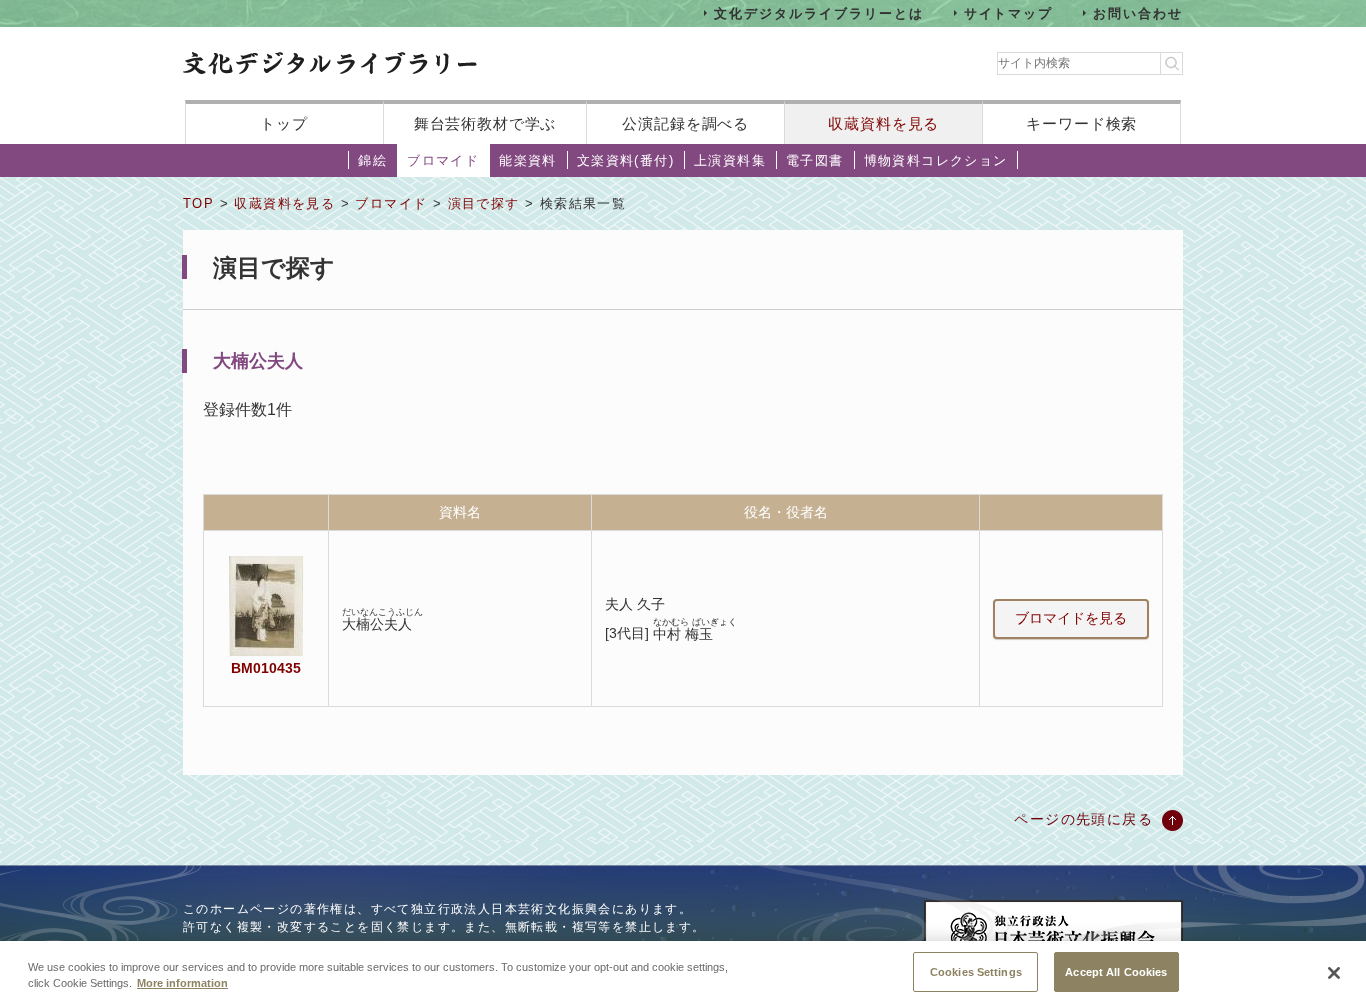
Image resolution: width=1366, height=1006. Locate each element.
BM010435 (266, 668)
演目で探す (484, 203)
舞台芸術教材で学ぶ (485, 123)
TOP (198, 203)
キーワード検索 (1081, 123)
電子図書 (815, 160)
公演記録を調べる (685, 123)
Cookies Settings (976, 971)
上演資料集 (730, 160)
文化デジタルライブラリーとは (818, 12)
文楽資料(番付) (625, 160)
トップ (284, 123)
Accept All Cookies (1116, 971)
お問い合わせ (1138, 12)
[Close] (1334, 973)
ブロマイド (443, 160)
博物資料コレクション (936, 160)
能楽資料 (528, 160)
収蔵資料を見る (883, 123)
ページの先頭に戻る (1083, 819)
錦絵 (372, 160)
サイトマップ (1009, 12)
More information (182, 984)
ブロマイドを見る (1071, 618)
